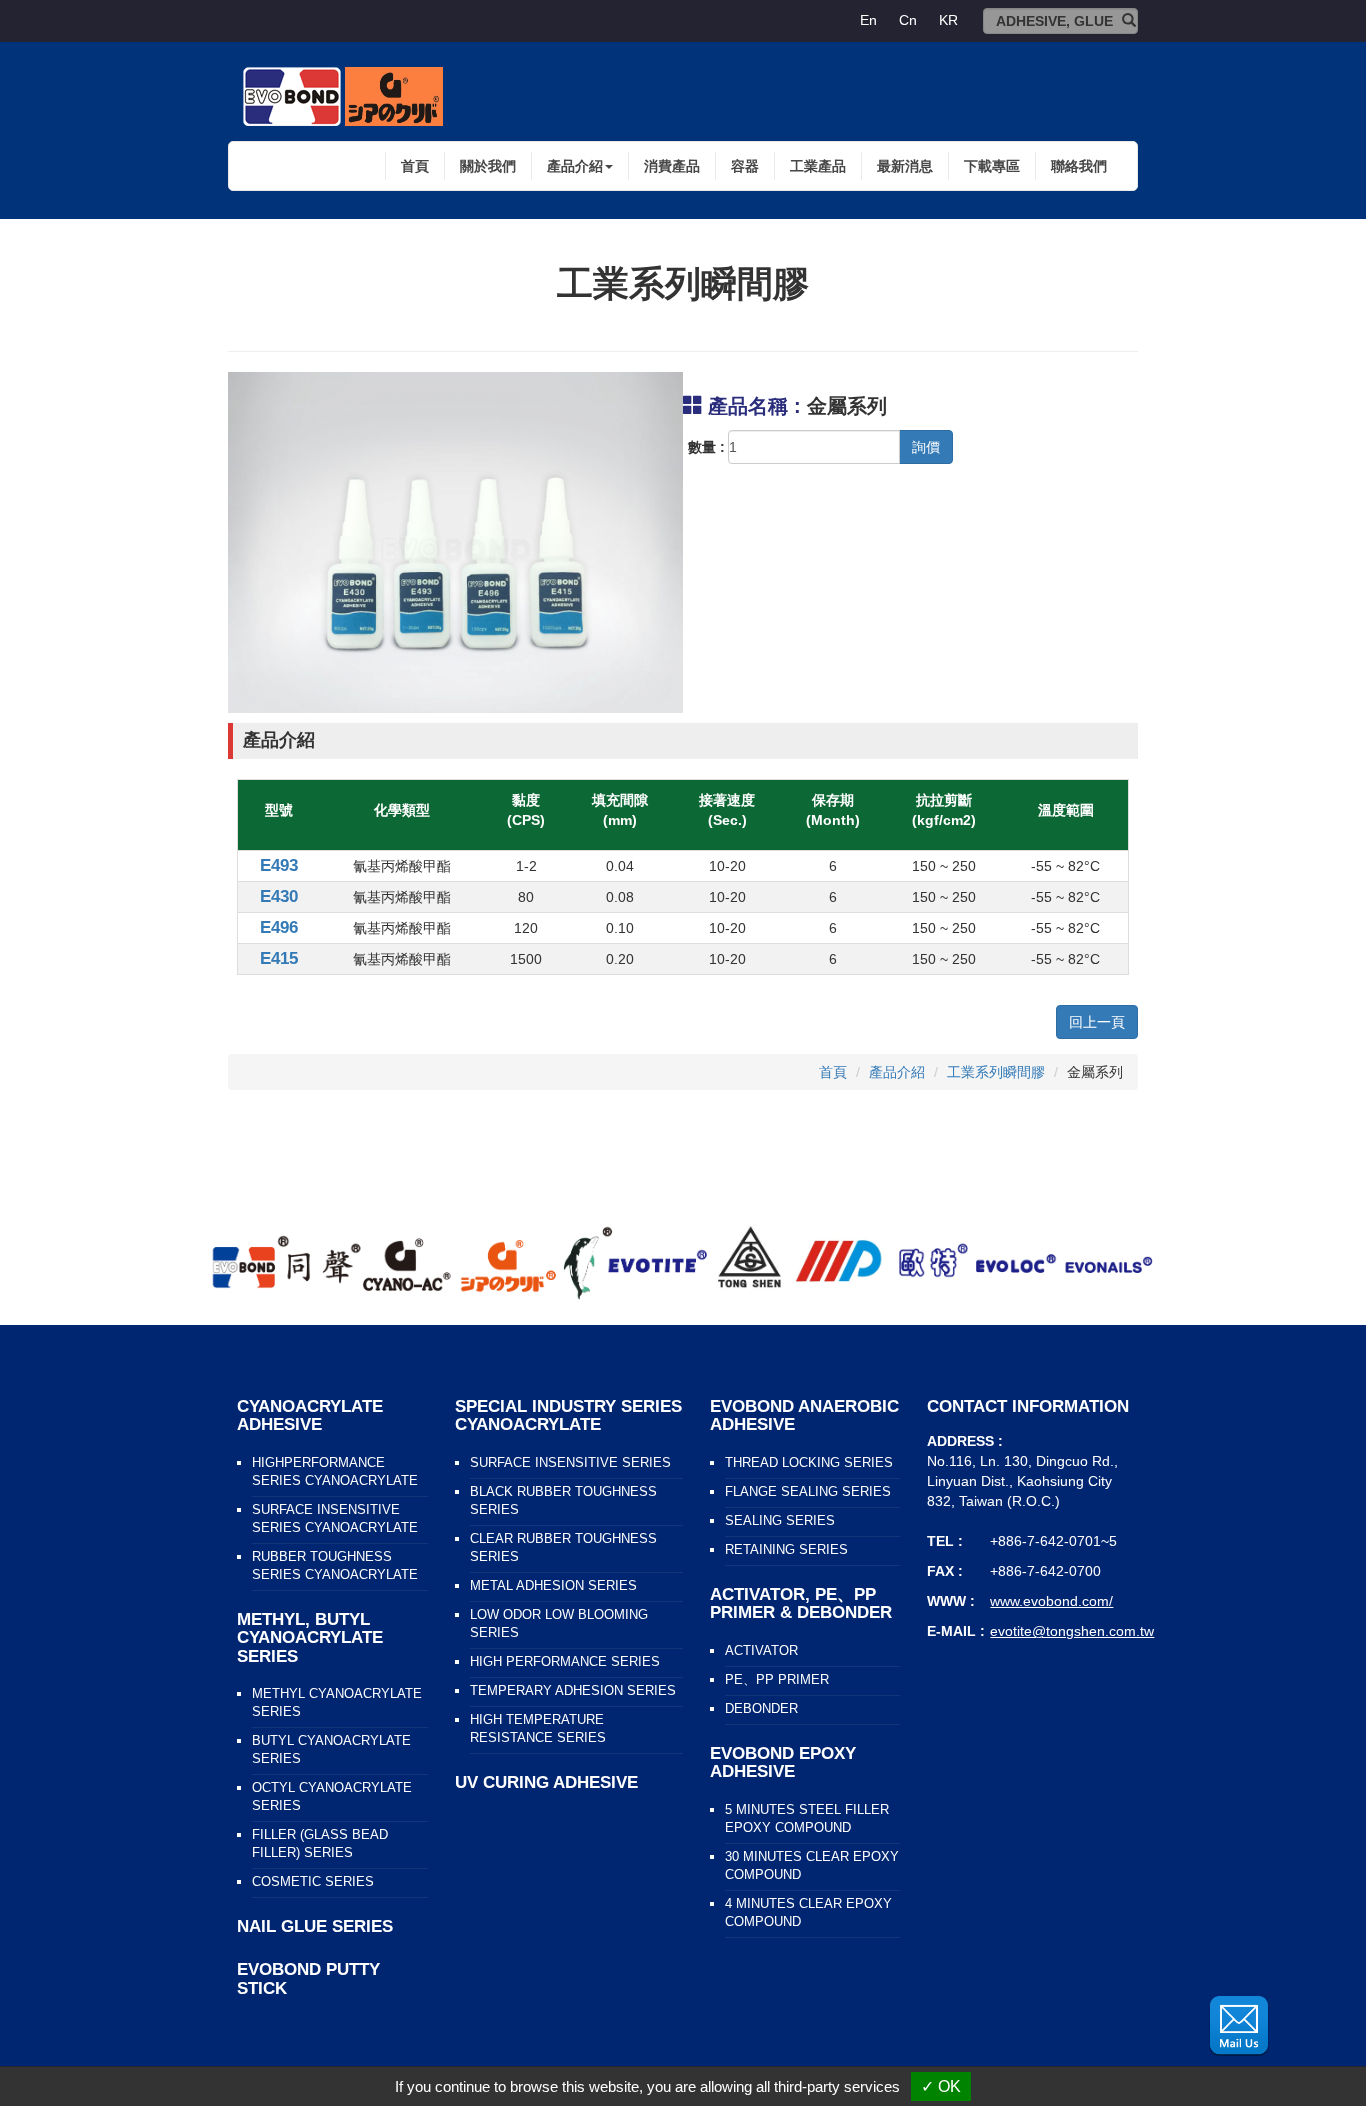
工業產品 (818, 166)
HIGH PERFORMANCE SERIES (565, 1662)
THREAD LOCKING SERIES (809, 1463)
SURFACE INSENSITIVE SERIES (570, 1463)
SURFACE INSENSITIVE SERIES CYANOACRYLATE (335, 1519)
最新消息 (905, 166)
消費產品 (672, 166)
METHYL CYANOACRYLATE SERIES (337, 1703)
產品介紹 (897, 1072)
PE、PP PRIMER (777, 1680)
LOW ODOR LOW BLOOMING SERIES (559, 1624)
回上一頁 (1097, 1022)
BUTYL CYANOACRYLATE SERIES (331, 1750)
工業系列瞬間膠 (996, 1072)
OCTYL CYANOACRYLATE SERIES (332, 1797)
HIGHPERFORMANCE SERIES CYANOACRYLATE (335, 1472)
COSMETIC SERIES (313, 1882)
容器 (745, 166)
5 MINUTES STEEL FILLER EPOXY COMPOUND (807, 1819)
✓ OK (941, 2086)
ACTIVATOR (761, 1651)
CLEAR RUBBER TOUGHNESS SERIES (563, 1548)
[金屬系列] (455, 542)
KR (948, 20)
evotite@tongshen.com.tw (1072, 1631)
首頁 (415, 166)
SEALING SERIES (780, 1521)
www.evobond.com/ (1051, 1601)
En (868, 20)
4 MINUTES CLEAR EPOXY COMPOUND (808, 1913)
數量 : (706, 447)
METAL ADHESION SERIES (553, 1586)
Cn (908, 20)
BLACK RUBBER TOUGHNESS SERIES (563, 1501)
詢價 (926, 447)
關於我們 (488, 166)
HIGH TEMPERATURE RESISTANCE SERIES (538, 1729)
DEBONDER (761, 1709)
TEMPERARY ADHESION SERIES (573, 1691)
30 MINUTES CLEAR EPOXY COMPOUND (812, 1866)
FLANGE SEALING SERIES (808, 1492)
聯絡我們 (1079, 166)
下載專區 (992, 166)
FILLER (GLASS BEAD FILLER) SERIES (320, 1844)
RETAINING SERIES (786, 1550)
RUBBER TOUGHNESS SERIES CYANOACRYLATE (335, 1566)
